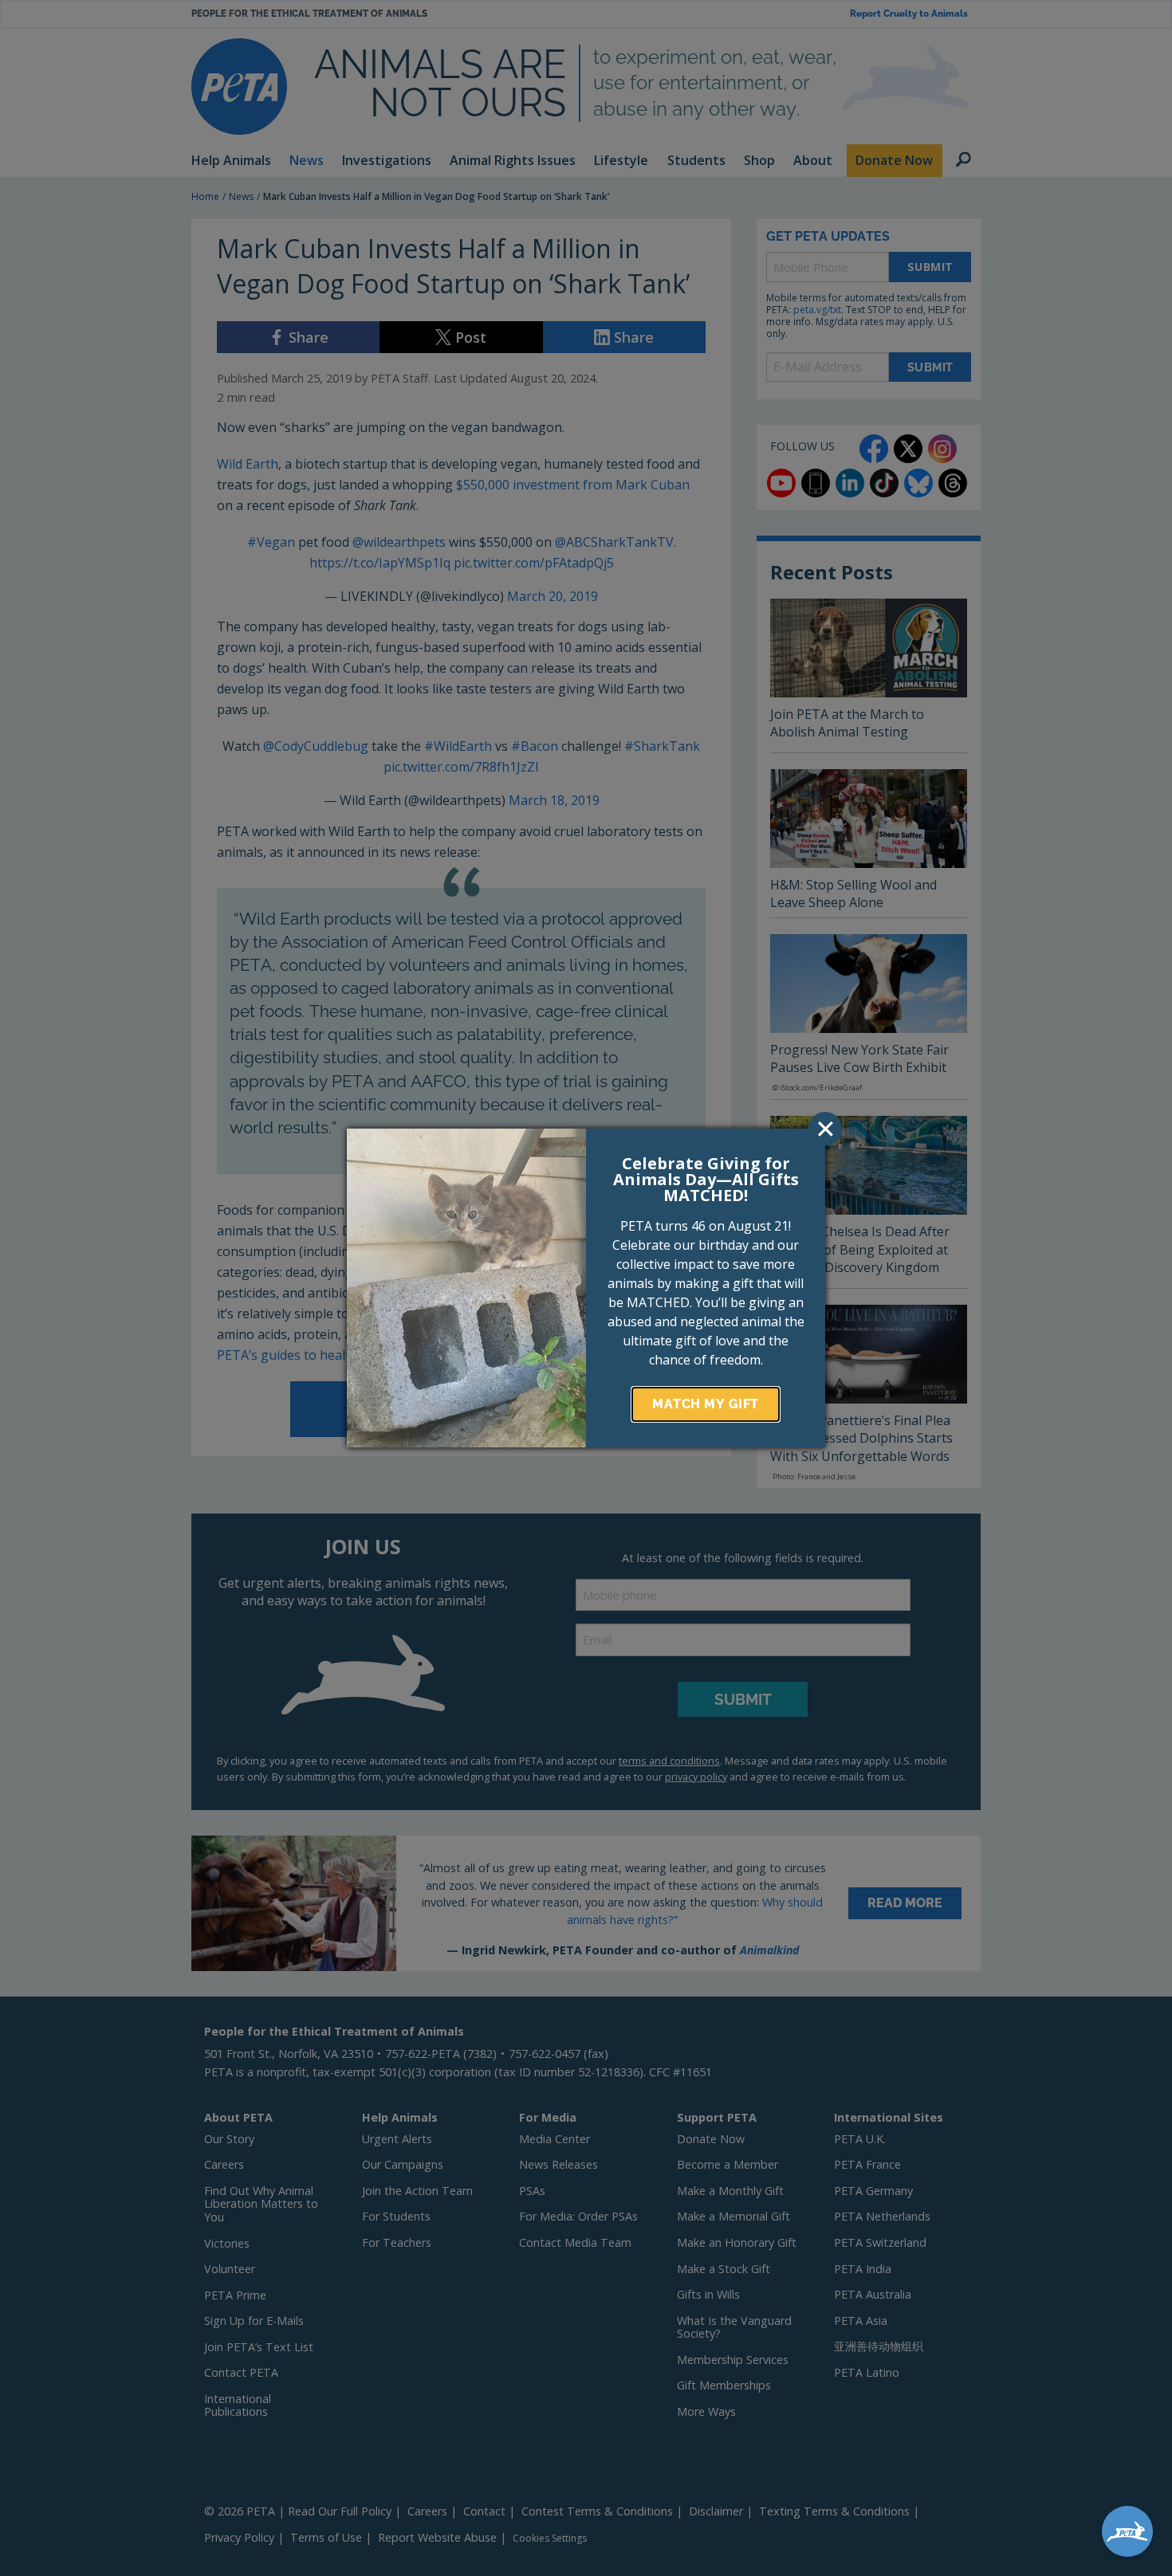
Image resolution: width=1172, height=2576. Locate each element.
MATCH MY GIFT (706, 1404)
